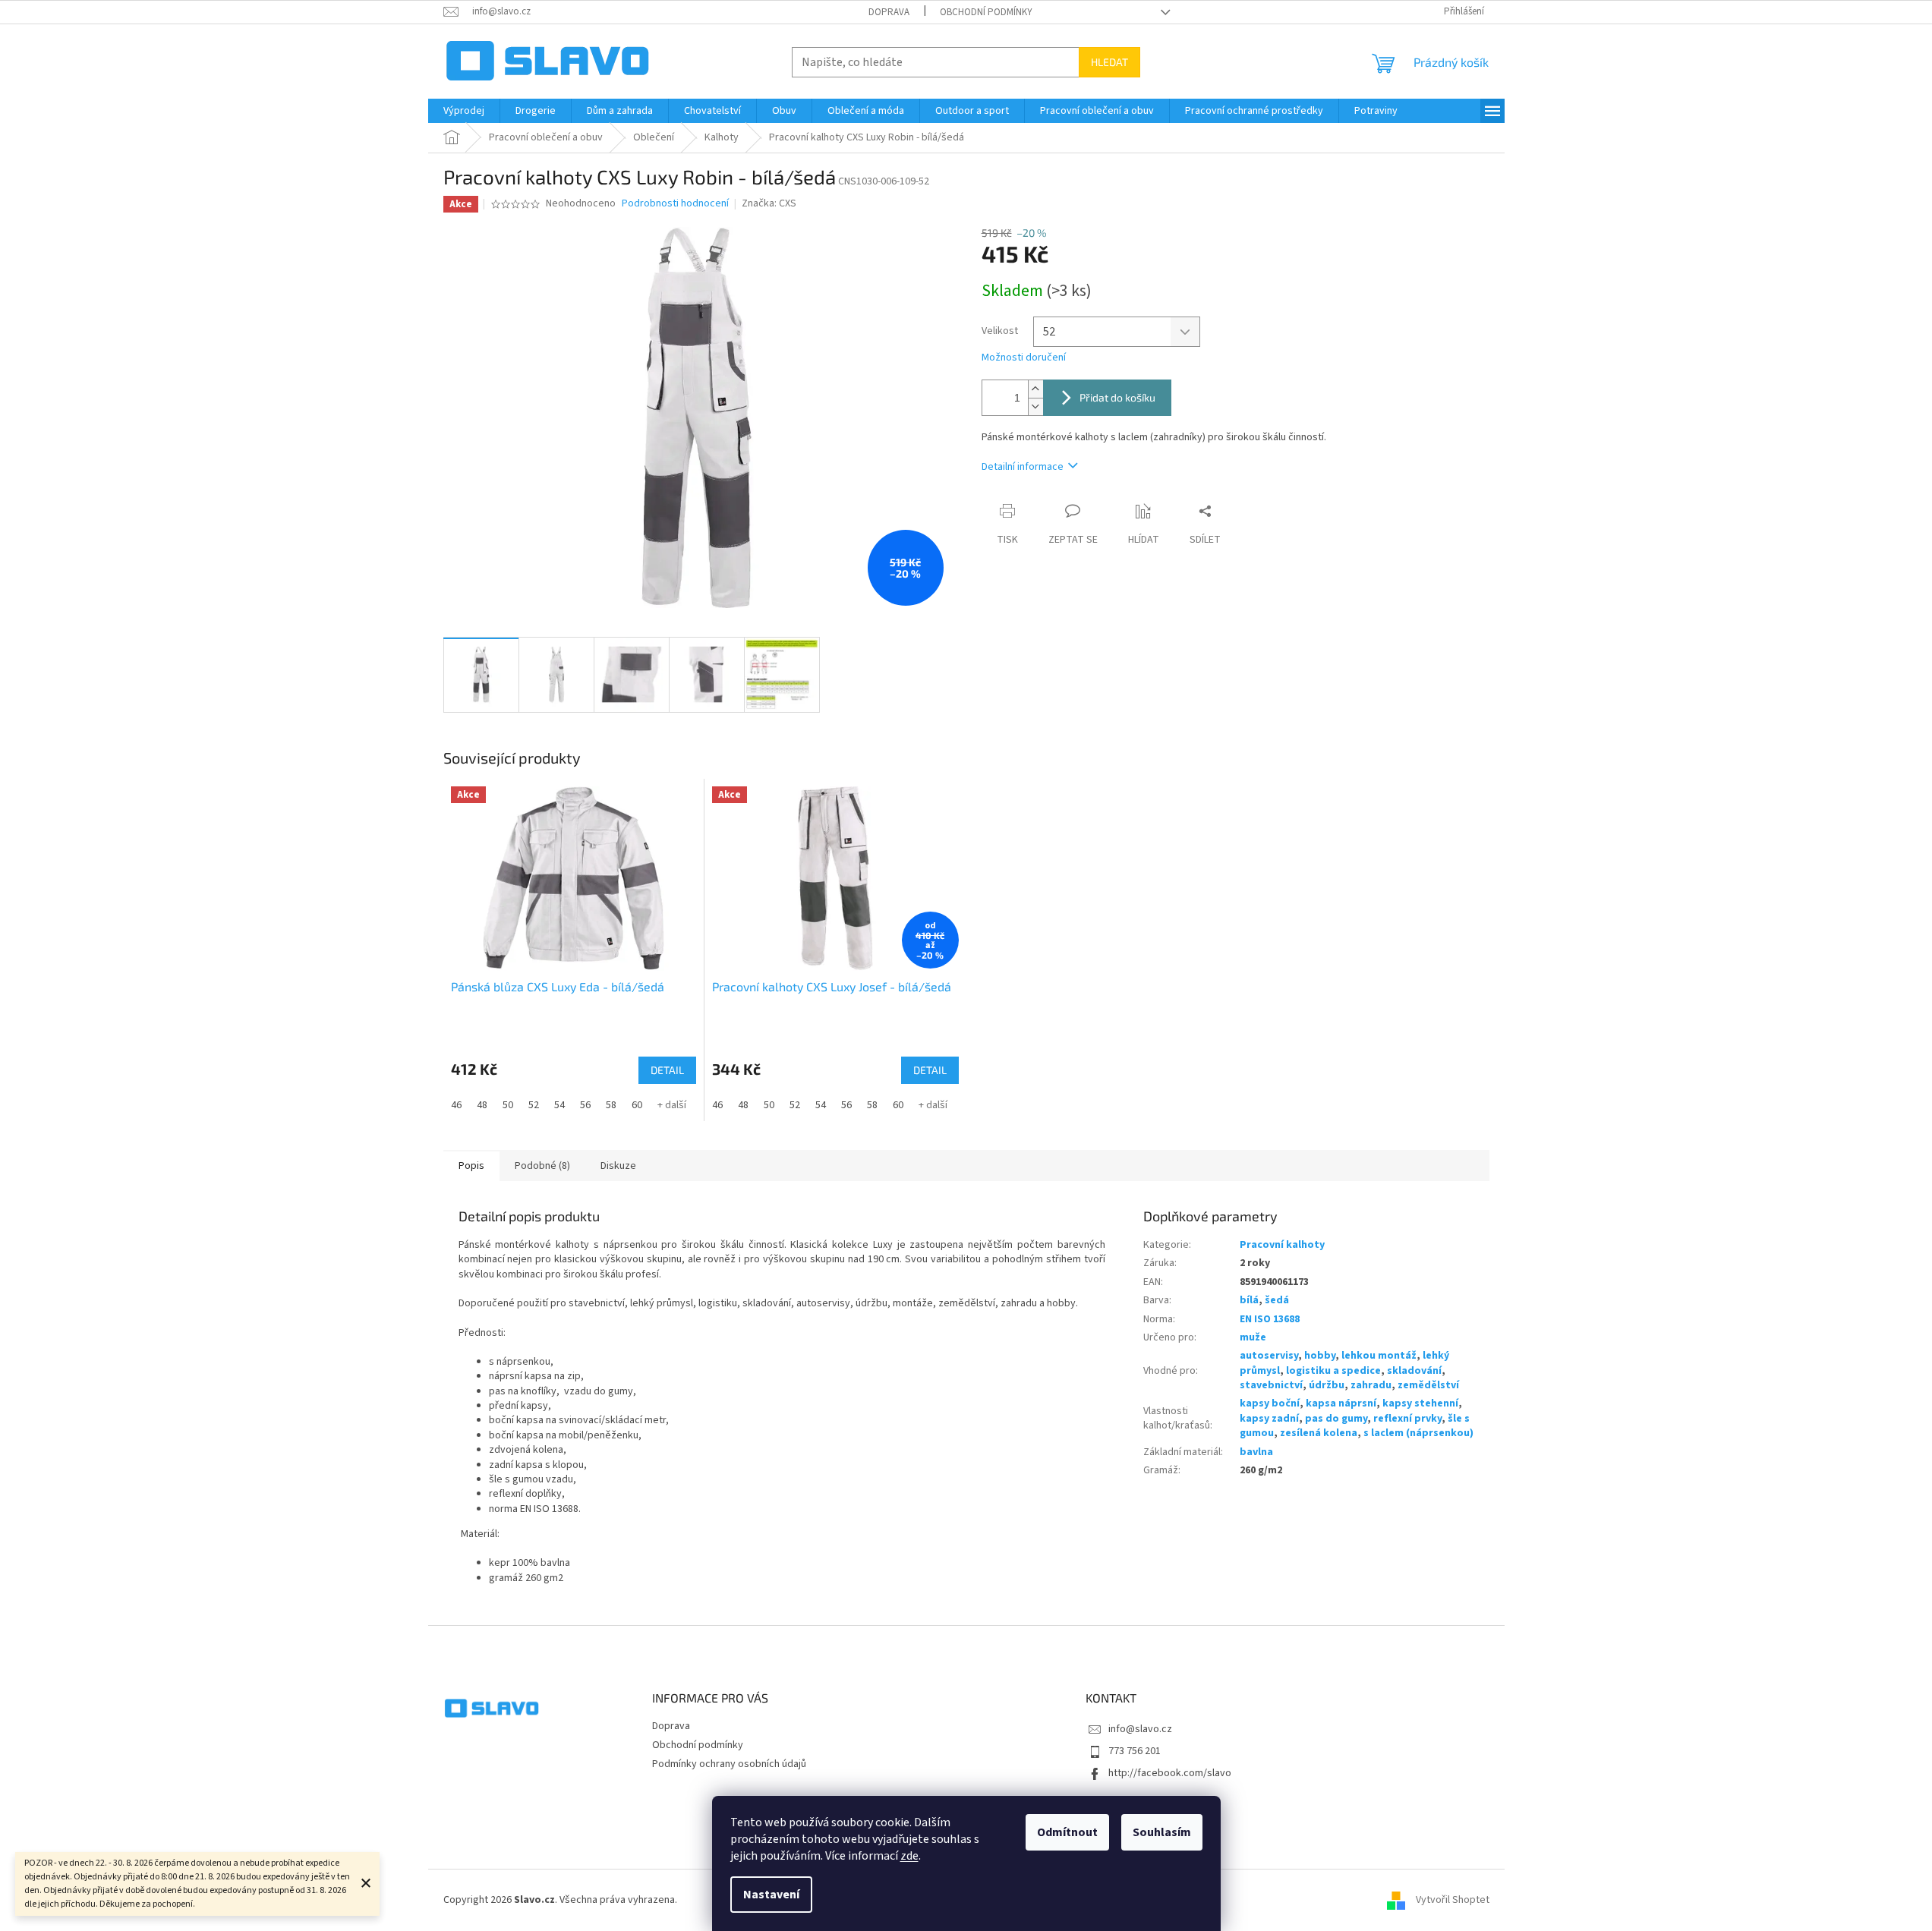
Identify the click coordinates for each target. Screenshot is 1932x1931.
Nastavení (771, 1895)
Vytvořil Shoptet (1453, 1900)
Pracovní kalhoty (1282, 1245)
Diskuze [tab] (618, 1166)
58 (611, 1105)
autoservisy (1269, 1356)
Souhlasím (1162, 1832)
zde (909, 1856)
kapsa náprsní (1341, 1403)
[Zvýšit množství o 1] (1035, 389)
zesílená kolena (1319, 1433)
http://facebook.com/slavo (1170, 1773)
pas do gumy (1336, 1419)
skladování (1414, 1371)
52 (534, 1105)
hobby (1320, 1356)
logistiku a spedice (1333, 1371)
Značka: (769, 203)
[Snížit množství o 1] (1035, 406)
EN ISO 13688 (1270, 1319)
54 (559, 1105)
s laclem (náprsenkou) (1418, 1433)
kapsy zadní (1269, 1419)
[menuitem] (464, 111)
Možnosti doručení (1024, 358)
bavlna (1256, 1452)
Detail (667, 1070)
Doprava (889, 12)
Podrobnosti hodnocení (675, 204)
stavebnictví (1271, 1385)
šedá (1277, 1300)
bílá (1249, 1300)
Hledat (1109, 62)
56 (585, 1105)
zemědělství (1428, 1385)
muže (1253, 1337)
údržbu (1327, 1385)
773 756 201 (1135, 1751)
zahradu (1371, 1385)
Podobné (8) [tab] (542, 1166)
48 (482, 1105)
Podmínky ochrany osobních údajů (729, 1764)
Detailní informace (1023, 467)
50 (508, 1105)
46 (456, 1105)
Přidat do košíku (1117, 397)
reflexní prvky (1407, 1419)
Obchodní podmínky (986, 12)
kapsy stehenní (1420, 1403)
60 (637, 1105)
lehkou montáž (1379, 1356)
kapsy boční (1270, 1403)
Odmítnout (1067, 1832)
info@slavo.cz (1140, 1729)
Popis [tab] (471, 1166)
